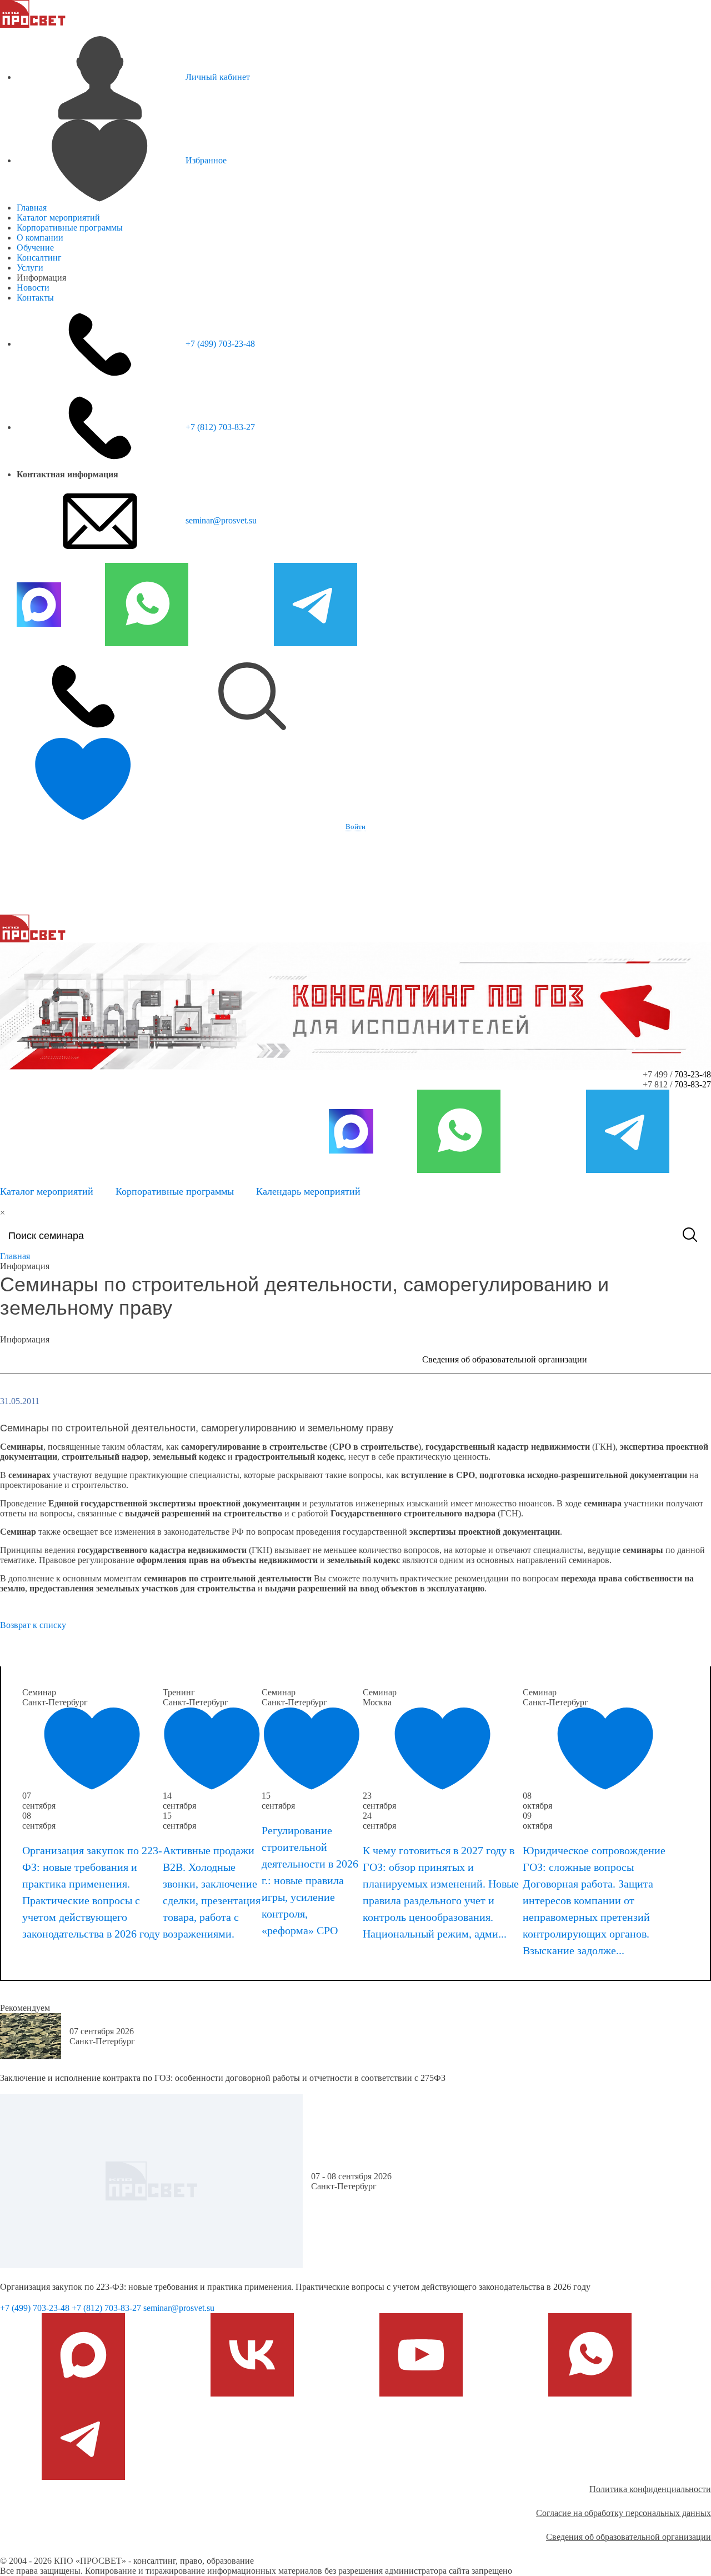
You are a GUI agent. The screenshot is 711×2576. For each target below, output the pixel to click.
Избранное (206, 160)
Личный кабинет (218, 77)
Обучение (35, 248)
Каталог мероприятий (58, 218)
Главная (32, 208)
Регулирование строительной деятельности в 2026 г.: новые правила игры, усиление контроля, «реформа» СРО (310, 1880)
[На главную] (33, 13)
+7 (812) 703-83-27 (220, 427)
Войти (355, 827)
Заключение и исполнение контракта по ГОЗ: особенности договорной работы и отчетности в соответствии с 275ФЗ (223, 2078)
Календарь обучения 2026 (82, 1653)
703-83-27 (693, 1084)
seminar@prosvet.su (221, 520)
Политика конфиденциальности (650, 2489)
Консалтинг (39, 258)
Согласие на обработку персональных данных (624, 2513)
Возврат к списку (33, 1625)
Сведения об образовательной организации (505, 1359)
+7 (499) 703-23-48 (220, 344)
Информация (149, 1359)
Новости (33, 288)
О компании (40, 238)
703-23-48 (693, 1074)
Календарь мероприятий (308, 1191)
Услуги (30, 268)
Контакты (35, 298)
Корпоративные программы (70, 228)
